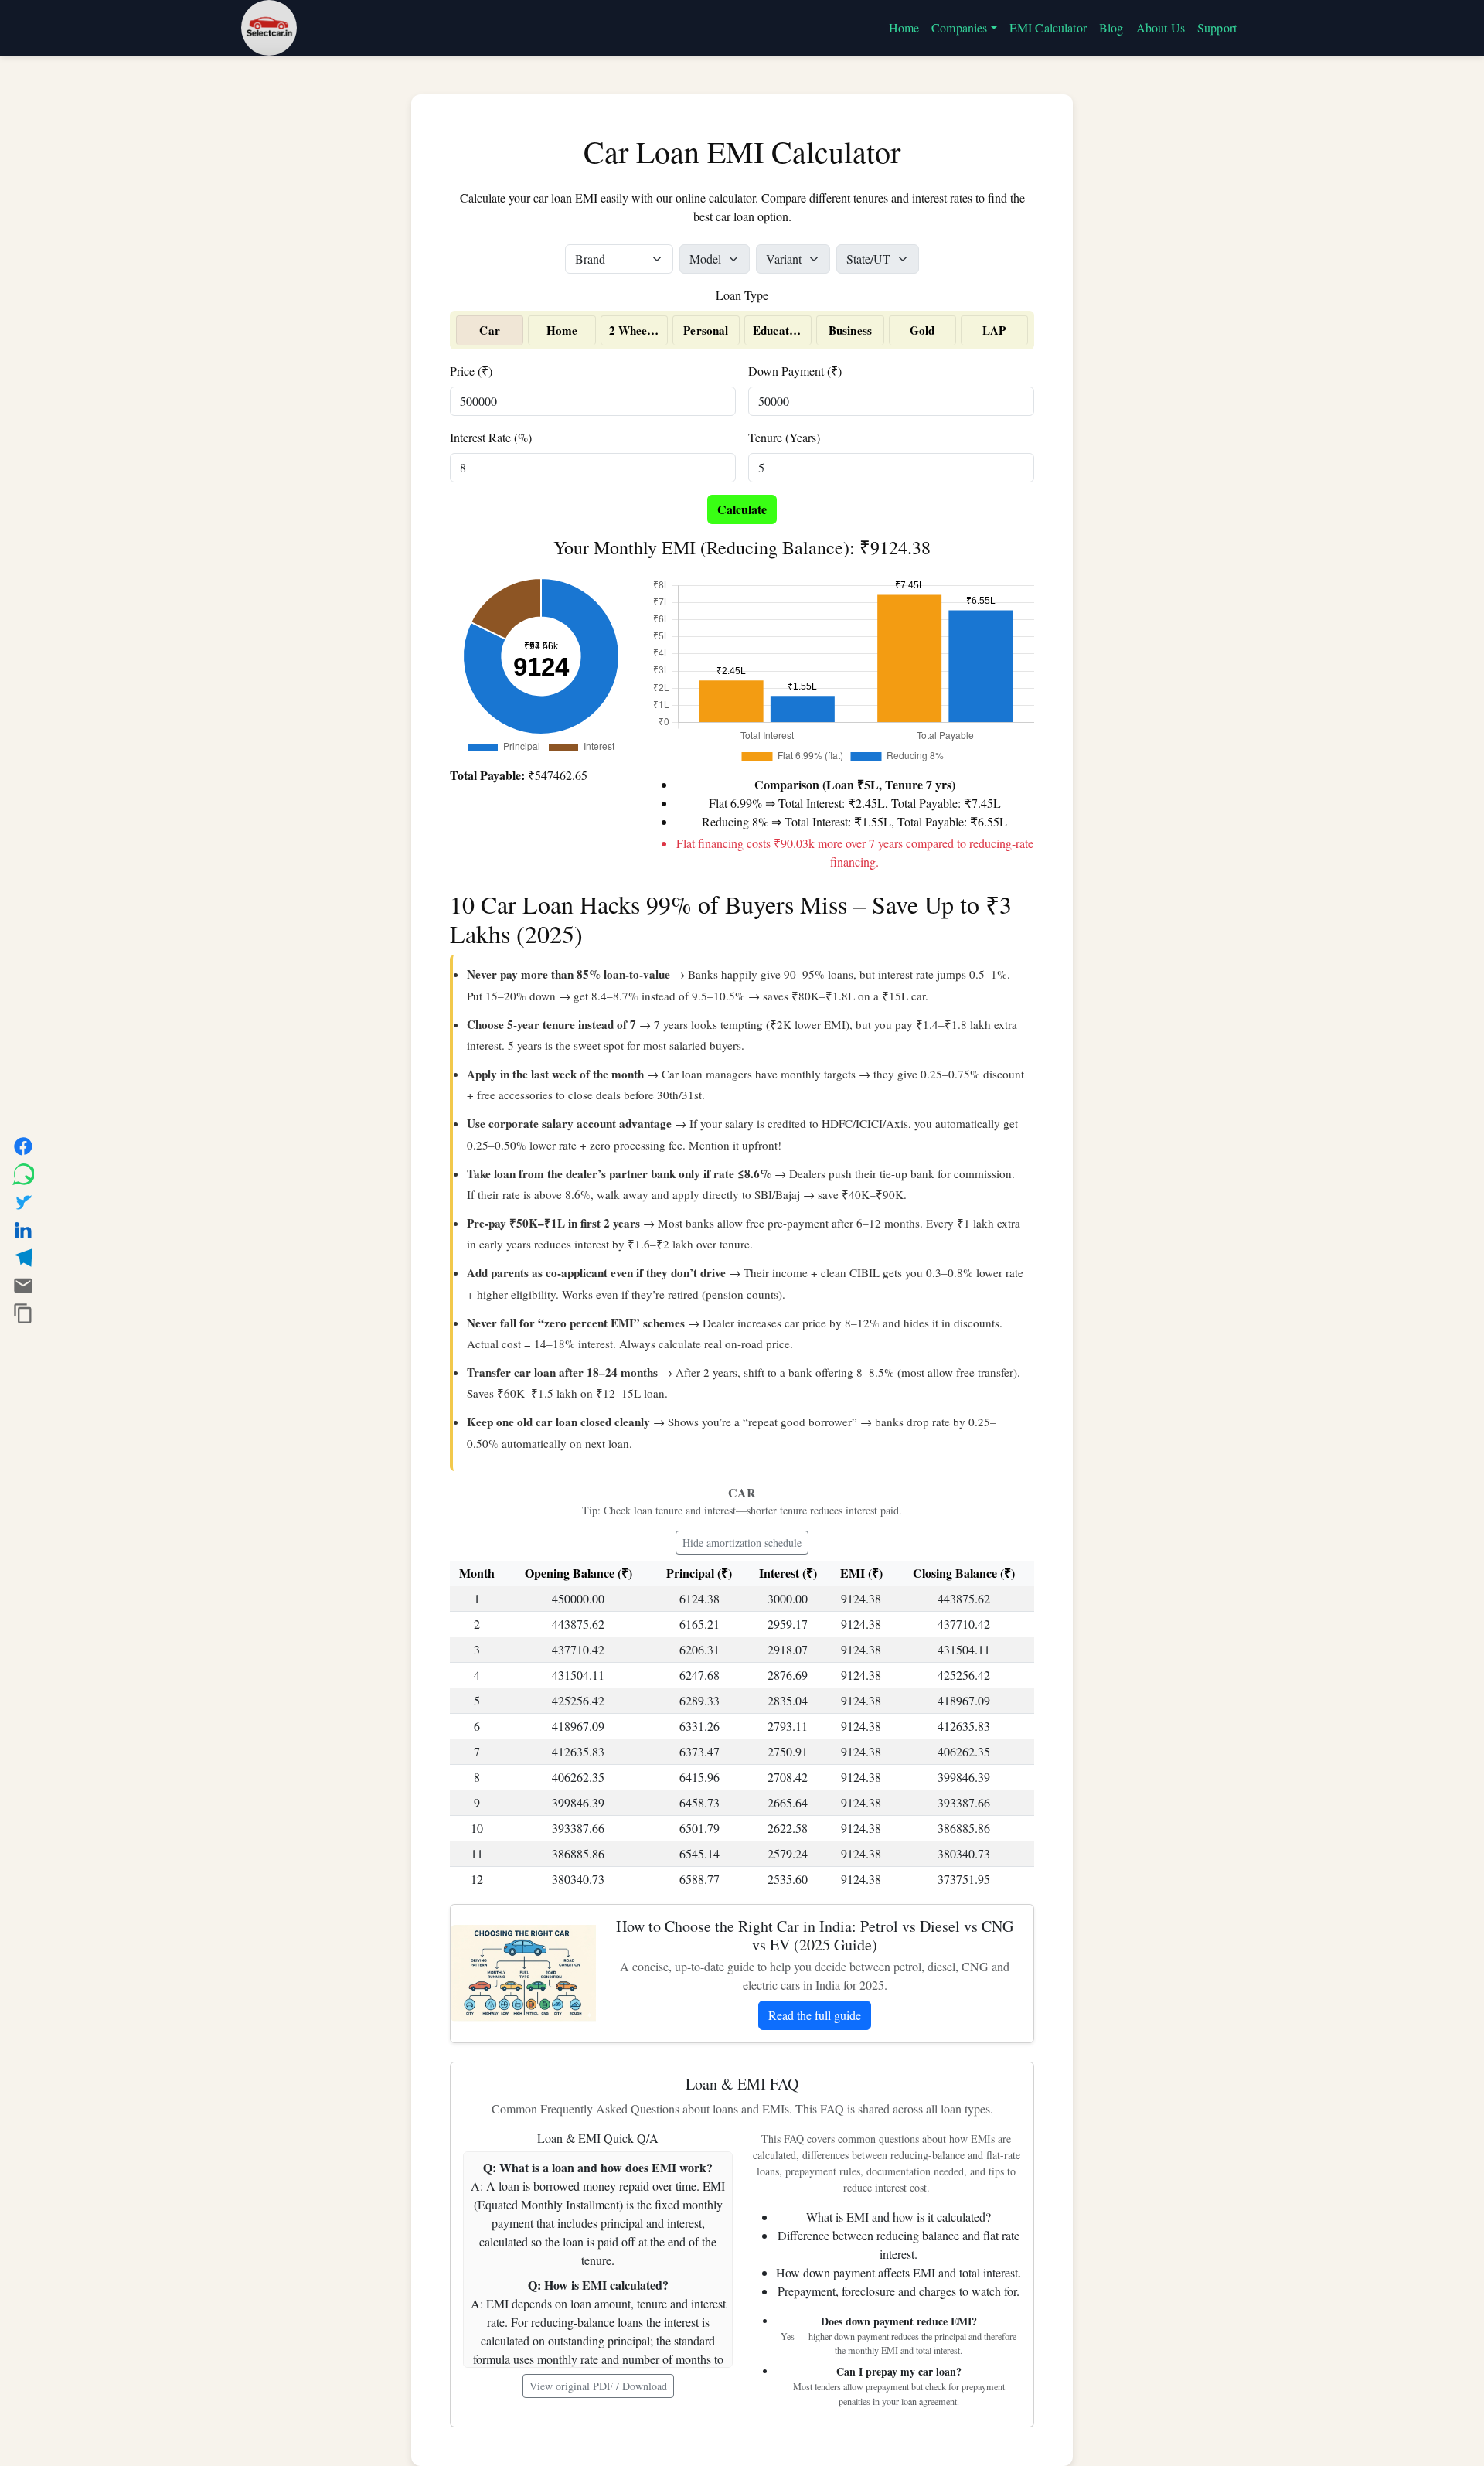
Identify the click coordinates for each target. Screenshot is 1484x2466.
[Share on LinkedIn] (23, 1230)
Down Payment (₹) (795, 371)
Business (850, 330)
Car (489, 330)
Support (1217, 27)
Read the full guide (815, 2015)
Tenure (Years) (784, 437)
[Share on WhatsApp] (23, 1174)
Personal (706, 330)
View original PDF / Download (598, 2386)
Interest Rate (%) (491, 437)
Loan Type (742, 295)
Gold (922, 330)
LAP (994, 330)
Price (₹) (471, 371)
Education (779, 330)
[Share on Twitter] (23, 1202)
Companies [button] (959, 27)
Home (904, 27)
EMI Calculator (1048, 27)
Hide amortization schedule (742, 1543)
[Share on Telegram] (23, 1258)
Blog (1111, 27)
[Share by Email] (23, 1286)
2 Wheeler (635, 330)
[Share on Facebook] (23, 1146)
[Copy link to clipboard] (23, 1313)
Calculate (742, 509)
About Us (1161, 27)
